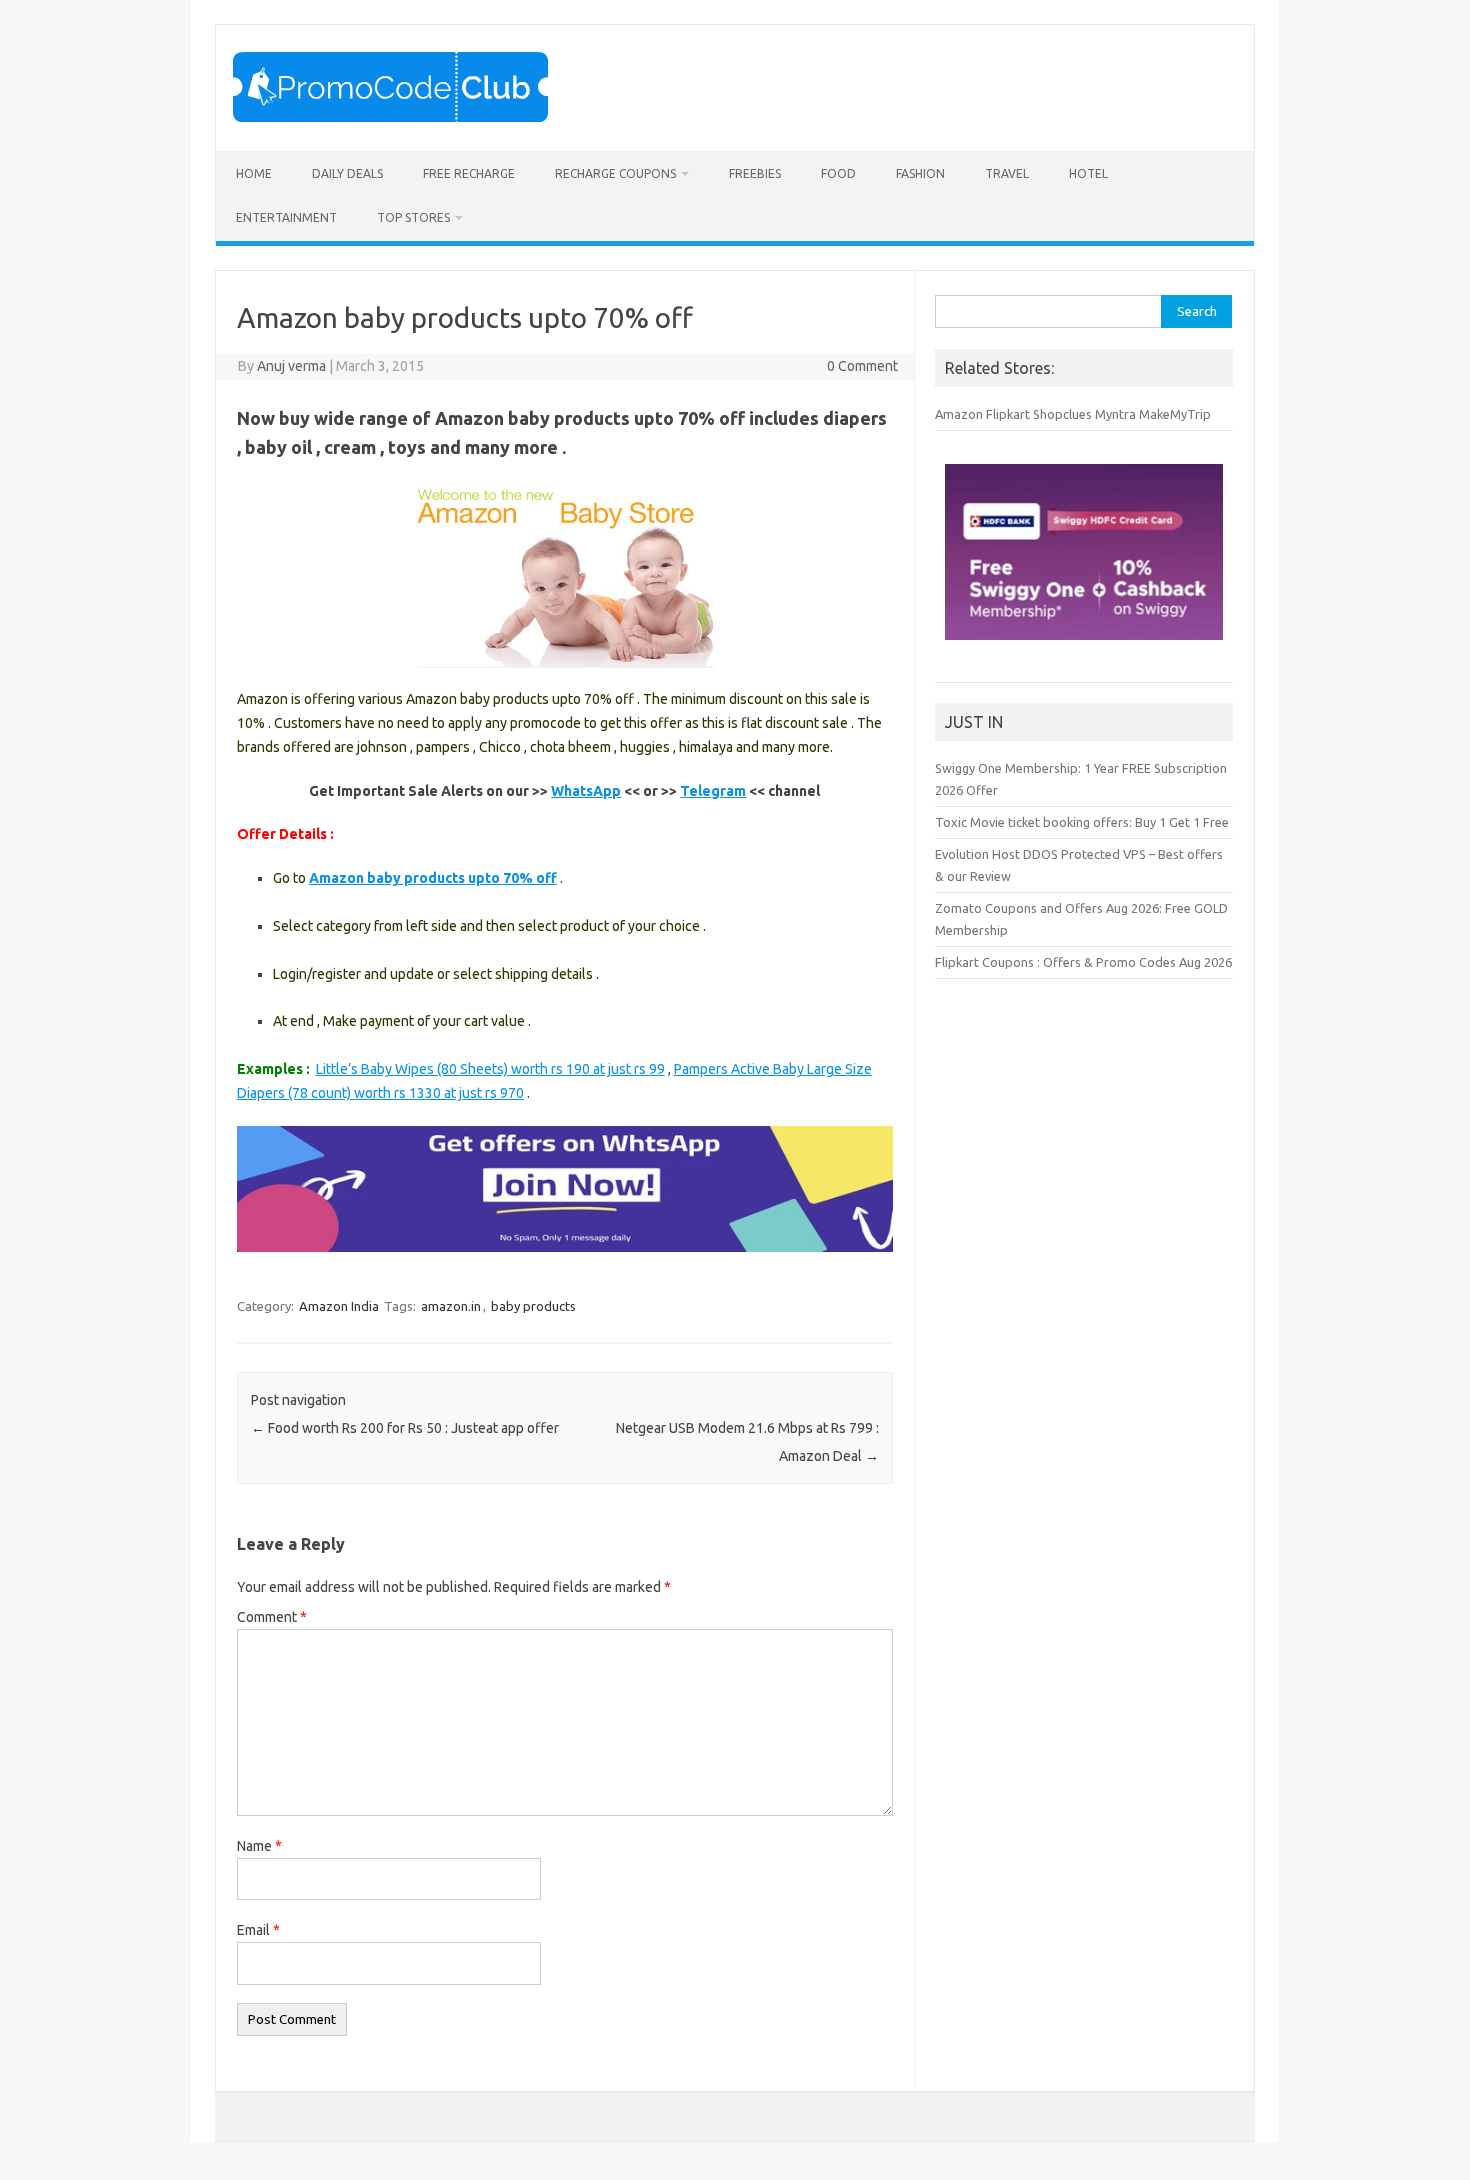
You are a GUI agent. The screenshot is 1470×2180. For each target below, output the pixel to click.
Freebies (755, 173)
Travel (1007, 173)
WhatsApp (586, 791)
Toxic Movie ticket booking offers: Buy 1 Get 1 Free (1082, 822)
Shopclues (1062, 414)
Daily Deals (347, 173)
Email (258, 1930)
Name (259, 1846)
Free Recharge (469, 173)
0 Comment (862, 366)
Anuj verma (291, 366)
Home (254, 173)
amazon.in (451, 1306)
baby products (533, 1306)
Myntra (1115, 414)
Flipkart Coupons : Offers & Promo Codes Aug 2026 (1083, 962)
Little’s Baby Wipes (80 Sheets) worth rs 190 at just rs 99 (490, 1069)
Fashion (920, 173)
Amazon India (339, 1306)
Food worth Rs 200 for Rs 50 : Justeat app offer (405, 1428)
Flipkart (1008, 414)
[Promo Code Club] (390, 117)
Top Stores (413, 217)
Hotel (1088, 173)
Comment (272, 1617)
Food (838, 173)
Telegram (713, 791)
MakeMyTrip (1175, 414)
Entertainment (286, 217)
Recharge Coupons (615, 173)
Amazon (959, 414)
